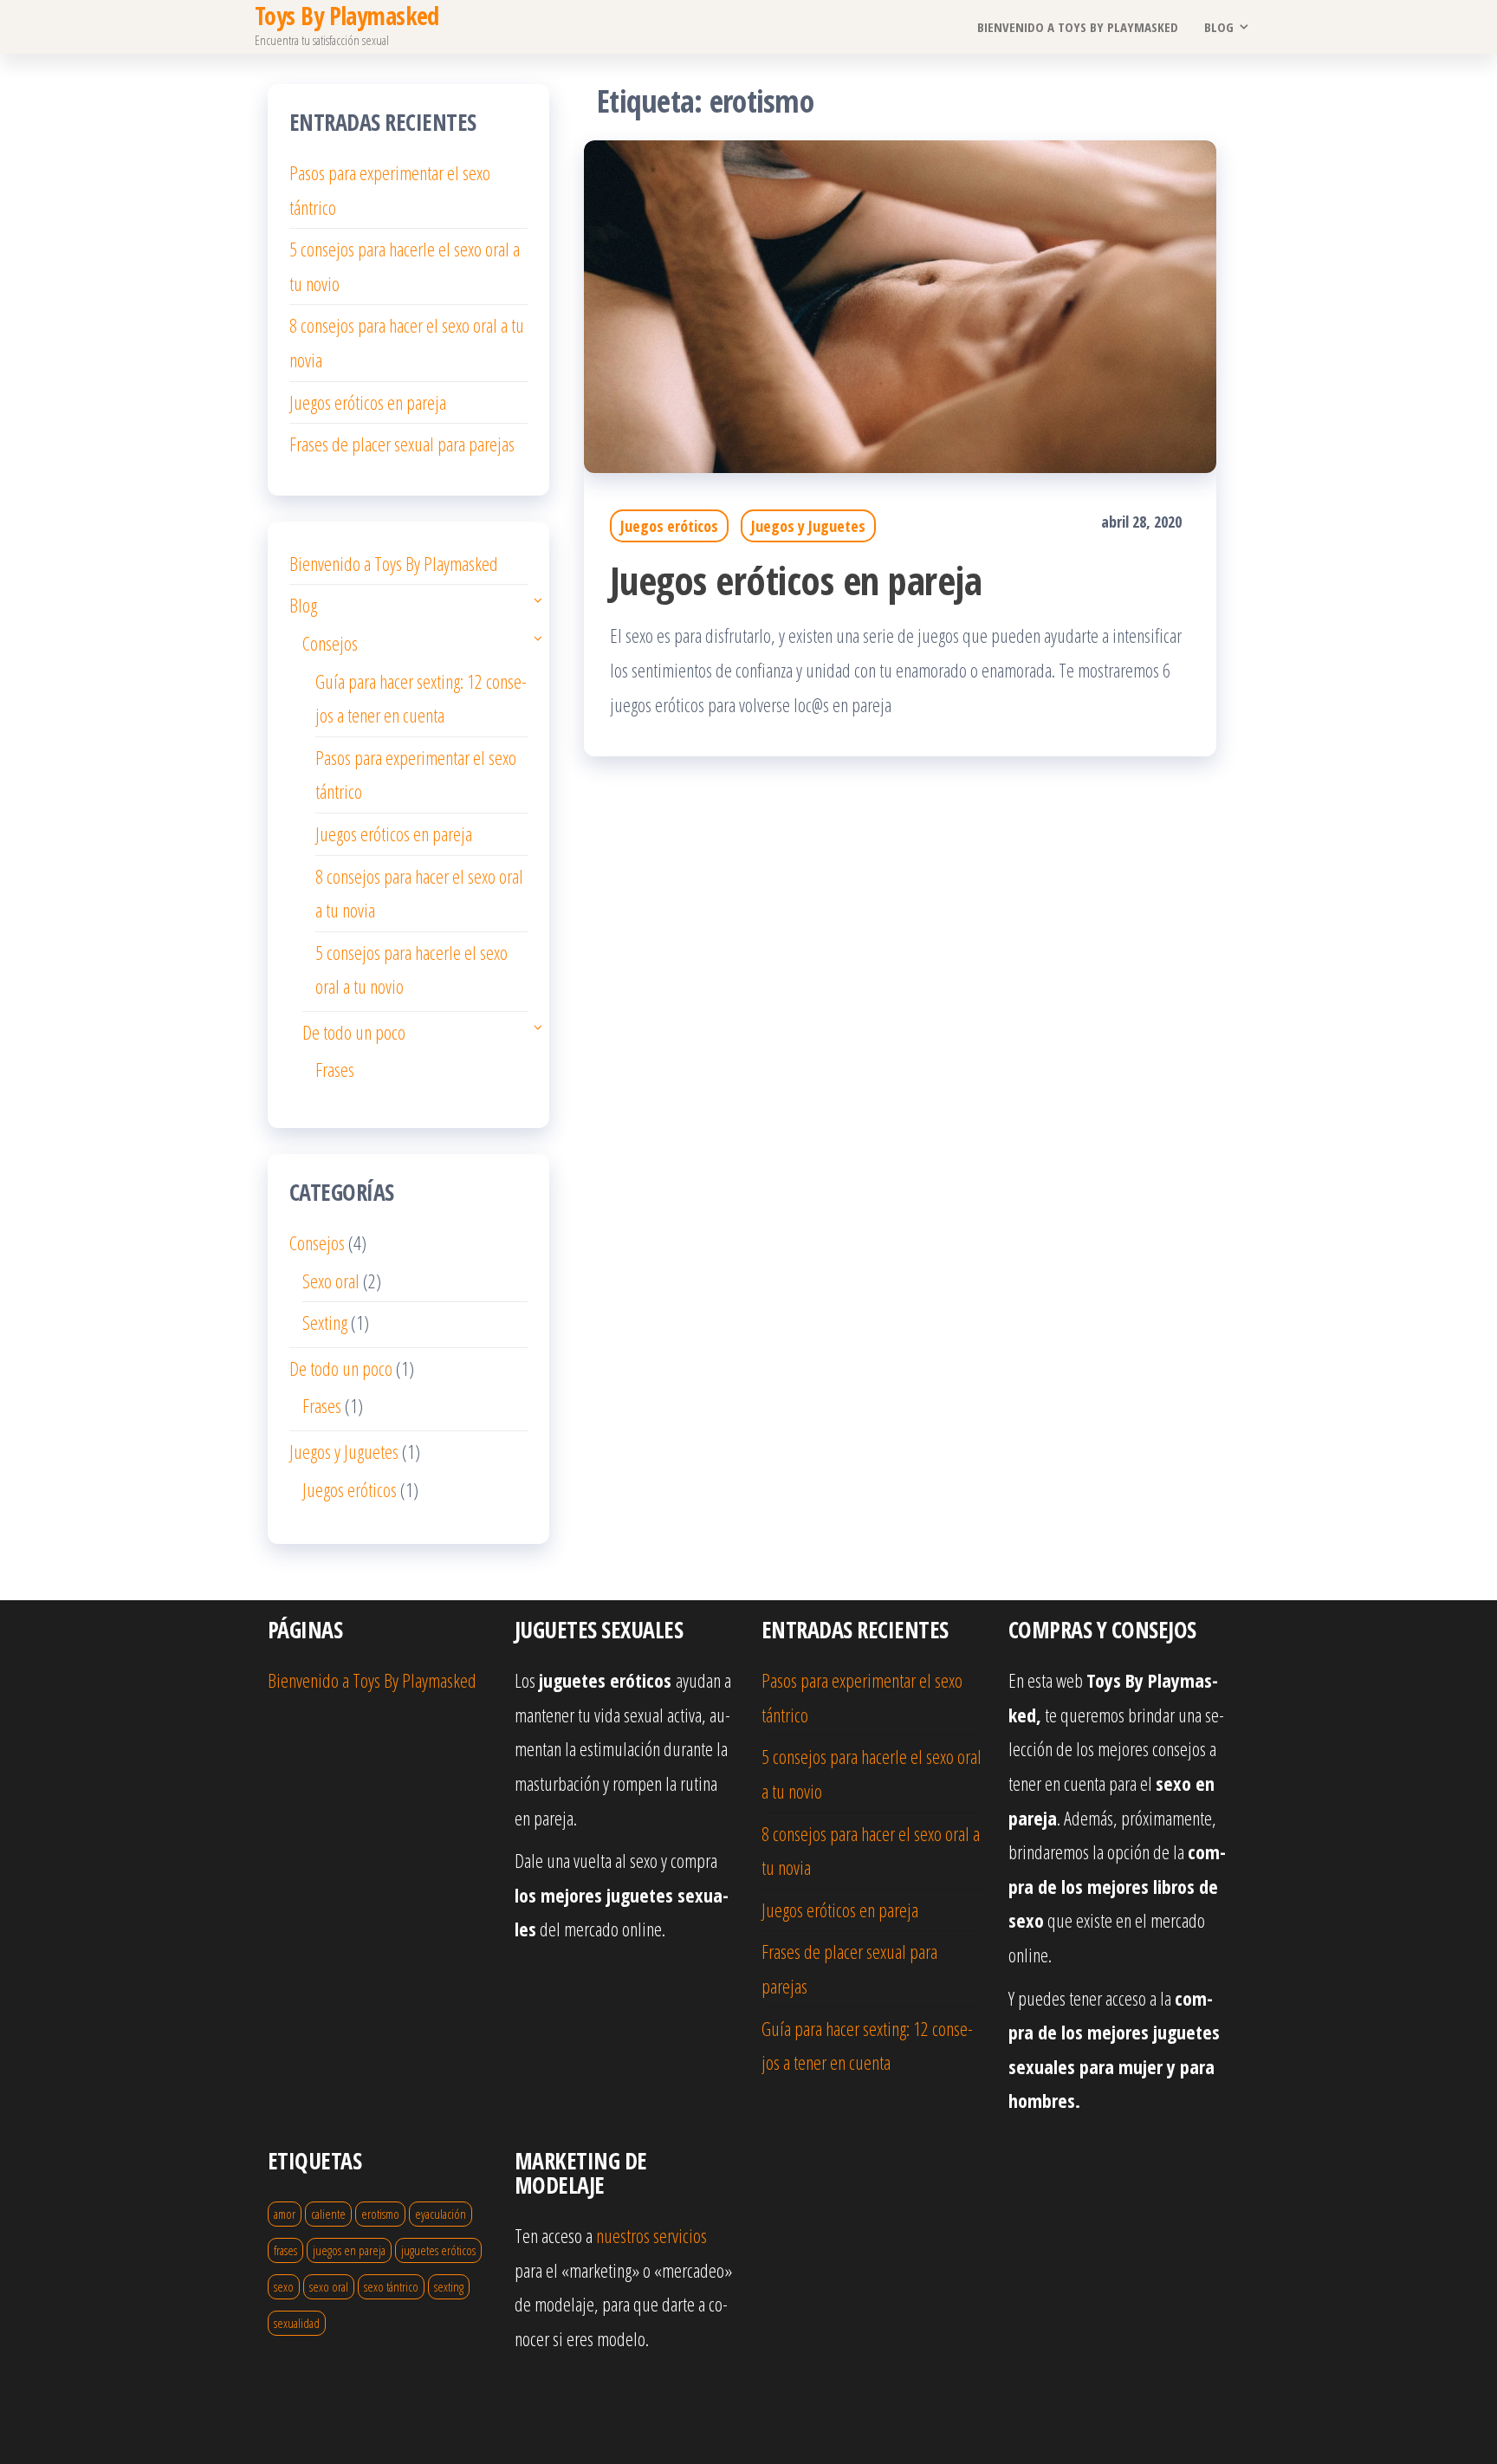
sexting (449, 2286)
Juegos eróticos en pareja (796, 580)
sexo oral (329, 2286)
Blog (1219, 27)
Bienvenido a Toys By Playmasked (1078, 27)
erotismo (380, 2214)
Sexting (325, 1322)
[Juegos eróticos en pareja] (900, 304)
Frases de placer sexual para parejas (402, 444)
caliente (328, 2214)
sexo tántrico (391, 2286)
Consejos (330, 643)
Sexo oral (331, 1281)
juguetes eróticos (438, 2250)
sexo (284, 2286)
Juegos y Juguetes (808, 526)
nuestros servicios (651, 2235)
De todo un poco (354, 1032)
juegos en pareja (349, 2250)
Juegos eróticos (669, 526)
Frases (335, 1069)
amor (285, 2214)
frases (285, 2250)
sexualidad (297, 2323)
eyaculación (441, 2214)
